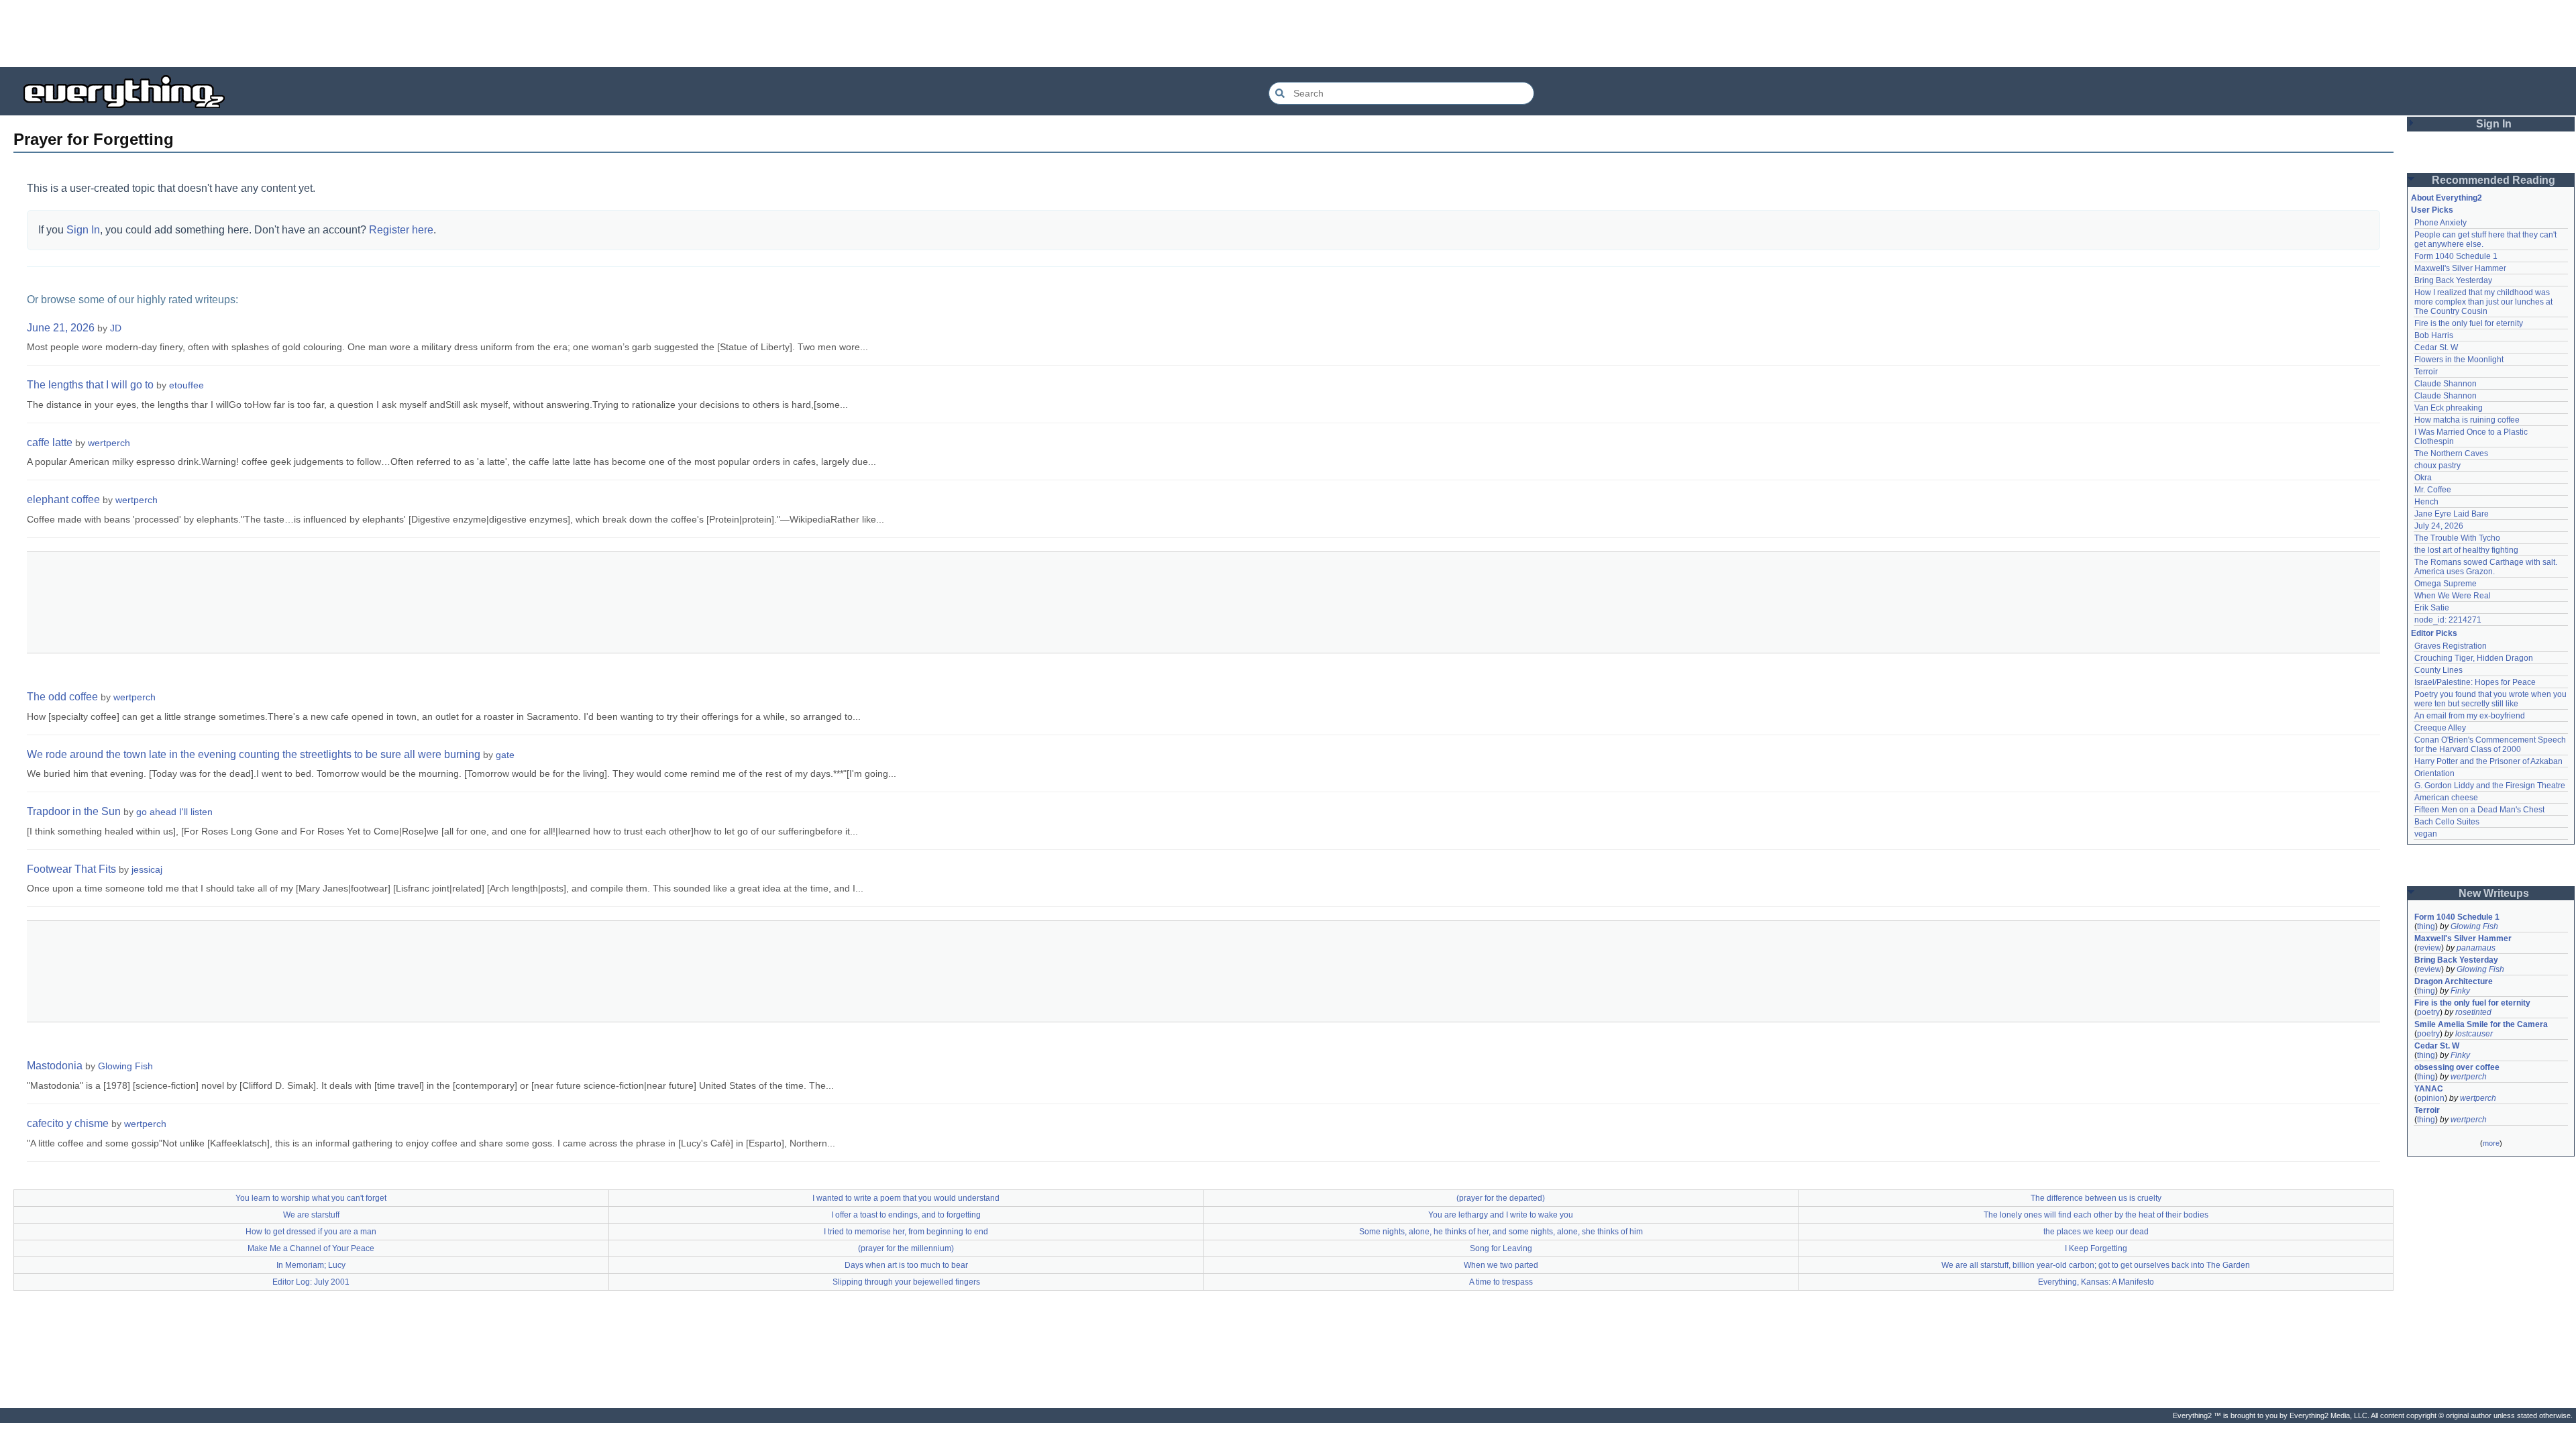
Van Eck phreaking (2449, 408)
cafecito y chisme (68, 1123)
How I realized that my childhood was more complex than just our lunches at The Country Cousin (2484, 302)
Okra (2423, 478)
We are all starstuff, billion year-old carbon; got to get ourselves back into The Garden (2096, 1265)
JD (116, 328)
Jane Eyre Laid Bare (2452, 514)
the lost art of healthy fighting (2466, 550)
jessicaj (147, 869)
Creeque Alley (2440, 728)
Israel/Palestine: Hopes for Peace (2475, 682)
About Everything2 (2447, 198)
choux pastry (2437, 466)
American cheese (2446, 798)
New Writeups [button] (2494, 893)
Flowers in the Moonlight (2459, 360)
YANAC (2429, 1089)
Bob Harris (2434, 335)
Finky (2460, 991)
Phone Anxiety (2440, 223)
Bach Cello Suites (2447, 822)
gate (505, 755)
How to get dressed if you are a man (311, 1232)
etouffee (186, 385)
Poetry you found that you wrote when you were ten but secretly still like (2491, 699)
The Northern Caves (2451, 453)
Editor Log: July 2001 (311, 1282)
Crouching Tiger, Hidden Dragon (2474, 658)
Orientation (2434, 773)
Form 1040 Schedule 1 (2456, 256)
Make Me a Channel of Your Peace (311, 1248)
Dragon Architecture (2454, 981)
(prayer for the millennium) (906, 1248)
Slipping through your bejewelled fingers (906, 1282)
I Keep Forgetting (2096, 1248)
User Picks (2432, 210)
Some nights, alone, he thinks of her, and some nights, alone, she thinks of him (1501, 1232)
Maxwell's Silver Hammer (2460, 268)
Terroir (2426, 372)
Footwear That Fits (71, 869)
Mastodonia (55, 1066)
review (2429, 948)
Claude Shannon (2446, 384)
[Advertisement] (1288, 34)
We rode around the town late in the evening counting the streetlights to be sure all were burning (254, 754)
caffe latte (50, 442)
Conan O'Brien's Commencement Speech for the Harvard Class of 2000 (2491, 745)
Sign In (83, 230)
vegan (2426, 834)
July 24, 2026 (2439, 526)
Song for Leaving (1501, 1248)
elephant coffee (63, 499)
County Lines (2438, 670)
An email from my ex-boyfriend (2470, 716)
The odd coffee (62, 697)
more (2491, 1143)
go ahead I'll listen (174, 812)
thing (2426, 926)
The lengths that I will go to (90, 385)
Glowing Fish (125, 1066)
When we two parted (1501, 1265)
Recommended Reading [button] (2493, 180)
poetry (2428, 1012)
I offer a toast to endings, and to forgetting (906, 1215)
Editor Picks (2434, 633)
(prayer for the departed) (1501, 1198)
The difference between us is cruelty (2096, 1198)
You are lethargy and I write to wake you (1501, 1215)
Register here (401, 230)
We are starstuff (311, 1215)
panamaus (2476, 948)
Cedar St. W (2436, 347)
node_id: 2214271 (2448, 620)
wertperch (109, 443)
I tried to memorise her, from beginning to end (906, 1232)
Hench (2426, 502)
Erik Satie (2432, 608)
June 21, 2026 (61, 328)
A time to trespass (1501, 1282)
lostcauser (2474, 1034)
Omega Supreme (2446, 584)
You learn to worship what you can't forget (311, 1198)
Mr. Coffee (2433, 490)
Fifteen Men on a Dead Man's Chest (2479, 810)
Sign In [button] (2494, 124)
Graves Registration (2451, 646)
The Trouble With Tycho (2457, 538)
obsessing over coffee (2457, 1067)
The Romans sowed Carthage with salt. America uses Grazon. (2486, 567)
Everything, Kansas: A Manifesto (2096, 1282)
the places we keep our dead (2096, 1232)
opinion (2431, 1098)
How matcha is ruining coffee (2467, 420)
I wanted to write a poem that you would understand (906, 1198)
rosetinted (2473, 1012)
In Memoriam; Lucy (311, 1265)
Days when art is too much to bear (906, 1265)
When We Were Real (2453, 596)
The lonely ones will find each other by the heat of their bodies (2096, 1215)
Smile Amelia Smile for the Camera (2481, 1024)
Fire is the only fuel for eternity (2469, 323)
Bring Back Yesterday (2453, 280)
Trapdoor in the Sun (74, 811)
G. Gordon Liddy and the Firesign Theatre (2490, 786)
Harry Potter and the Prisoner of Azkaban (2488, 761)
